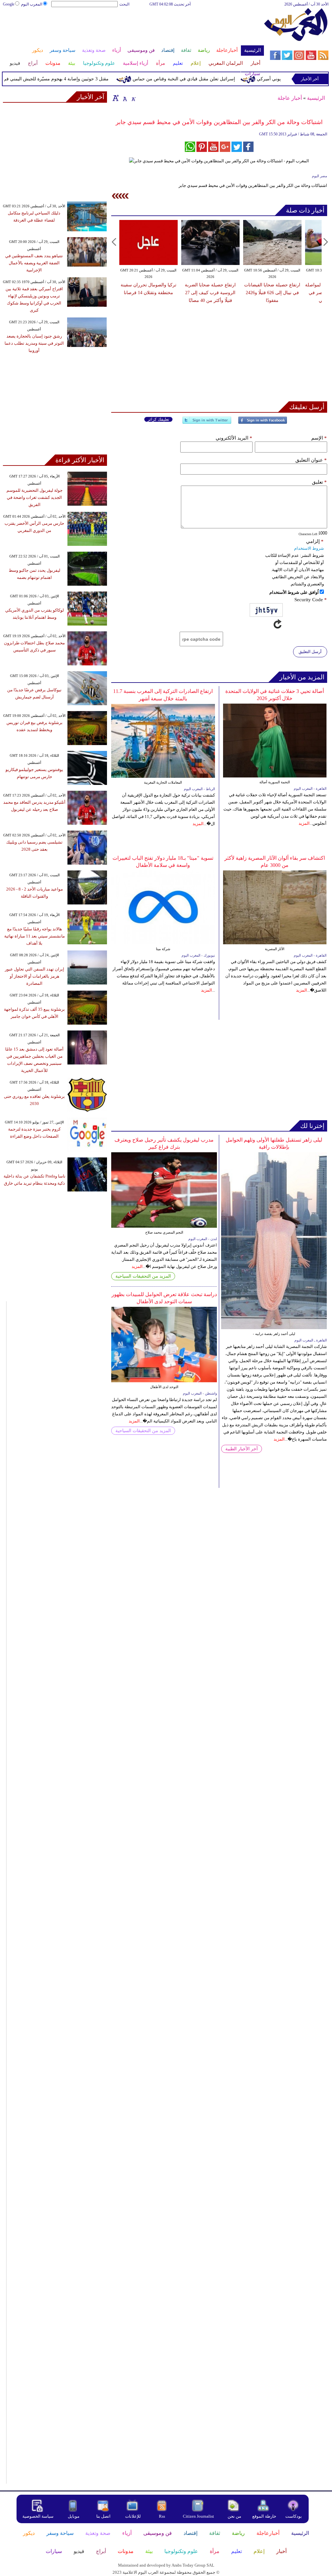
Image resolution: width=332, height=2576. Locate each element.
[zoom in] (116, 98)
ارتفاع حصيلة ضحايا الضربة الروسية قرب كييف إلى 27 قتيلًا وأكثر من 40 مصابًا (210, 293)
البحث (124, 4)
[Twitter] (207, 423)
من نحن (234, 2516)
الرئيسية (316, 98)
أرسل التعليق (310, 652)
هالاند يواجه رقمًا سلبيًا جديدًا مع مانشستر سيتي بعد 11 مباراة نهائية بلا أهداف (35, 936)
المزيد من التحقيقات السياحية (143, 1276)
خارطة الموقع (264, 2516)
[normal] (124, 98)
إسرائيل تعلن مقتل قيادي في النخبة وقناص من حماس (206, 79)
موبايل (74, 2516)
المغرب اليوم (32, 4)
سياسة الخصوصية (38, 2516)
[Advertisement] (133, 29)
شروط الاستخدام (309, 548)
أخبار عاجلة (290, 98)
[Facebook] (263, 423)
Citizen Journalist (198, 2516)
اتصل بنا (103, 2516)
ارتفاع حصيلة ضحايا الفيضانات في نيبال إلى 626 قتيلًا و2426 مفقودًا (272, 293)
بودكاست (294, 2516)
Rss (162, 2516)
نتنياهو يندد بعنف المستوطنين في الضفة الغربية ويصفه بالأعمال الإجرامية (34, 263)
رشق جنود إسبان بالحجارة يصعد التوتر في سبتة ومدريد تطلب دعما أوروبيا (34, 343)
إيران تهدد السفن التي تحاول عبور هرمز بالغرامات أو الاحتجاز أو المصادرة (35, 976)
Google (9, 4)
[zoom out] (133, 98)
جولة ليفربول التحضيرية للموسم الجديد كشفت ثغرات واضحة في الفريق (35, 497)
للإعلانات (133, 2516)
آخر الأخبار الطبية (242, 1449)
